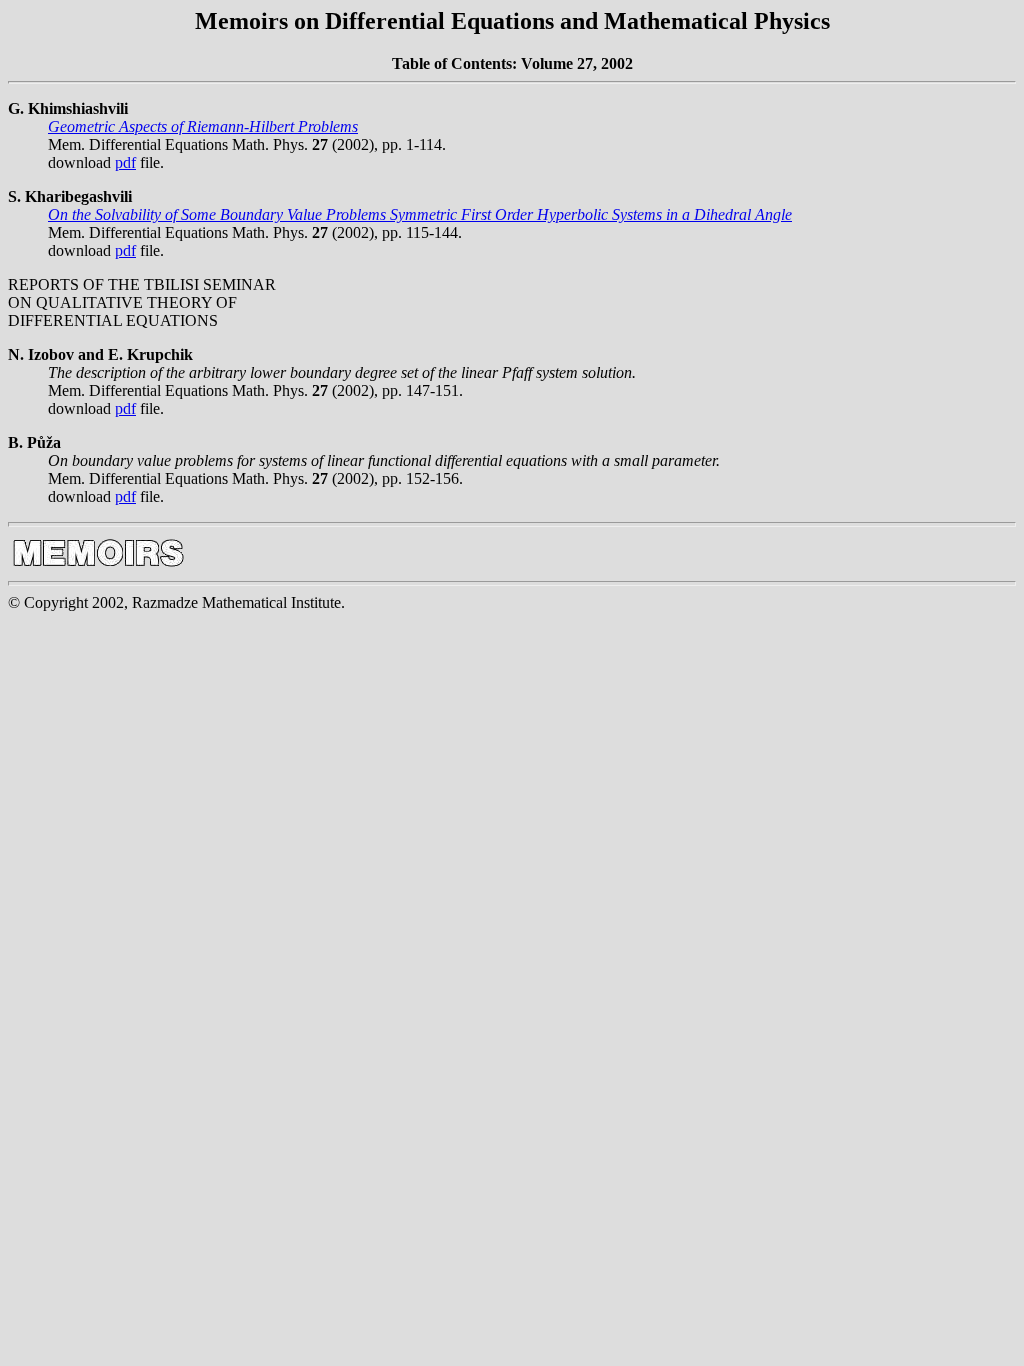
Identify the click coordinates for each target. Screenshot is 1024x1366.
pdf (125, 162)
